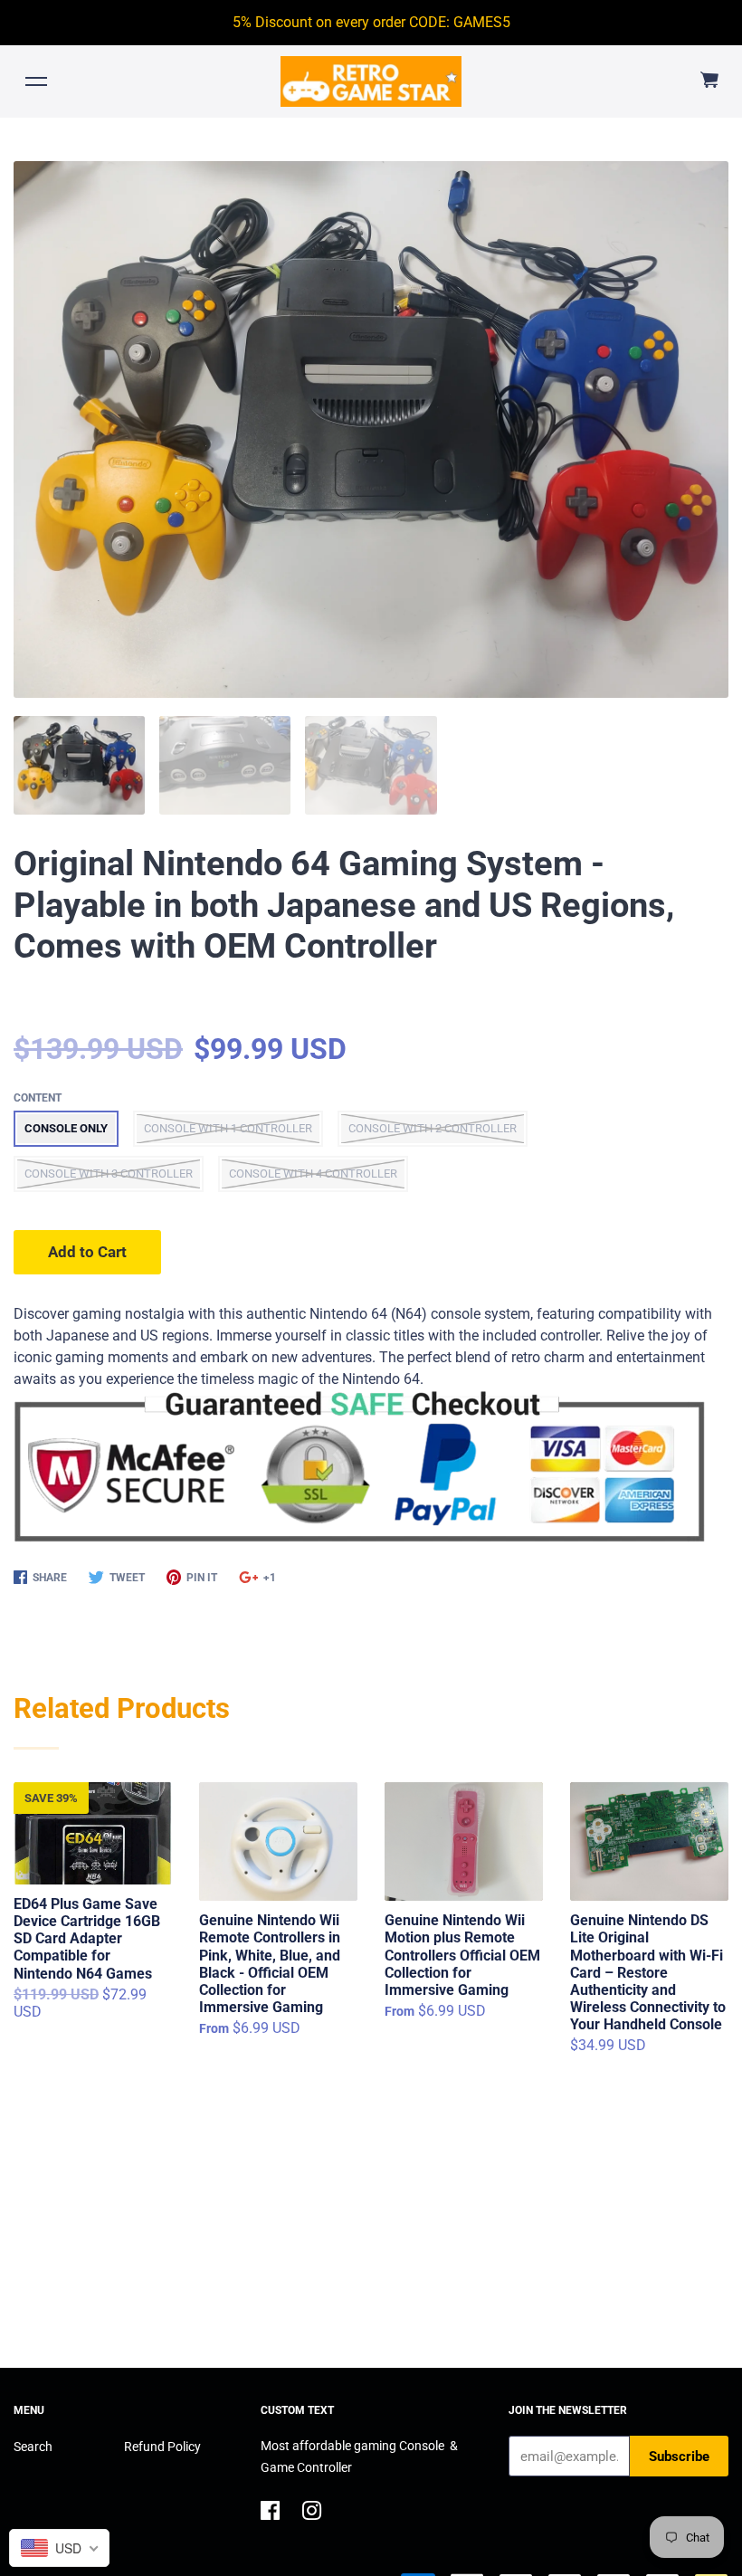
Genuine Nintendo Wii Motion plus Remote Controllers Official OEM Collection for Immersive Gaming (462, 1955)
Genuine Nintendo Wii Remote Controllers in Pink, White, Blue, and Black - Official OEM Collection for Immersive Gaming (270, 1964)
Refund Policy (162, 2447)
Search (33, 2447)
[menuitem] (709, 81)
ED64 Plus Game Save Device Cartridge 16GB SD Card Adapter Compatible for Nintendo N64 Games (87, 1939)
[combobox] (59, 2548)
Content (38, 1098)
